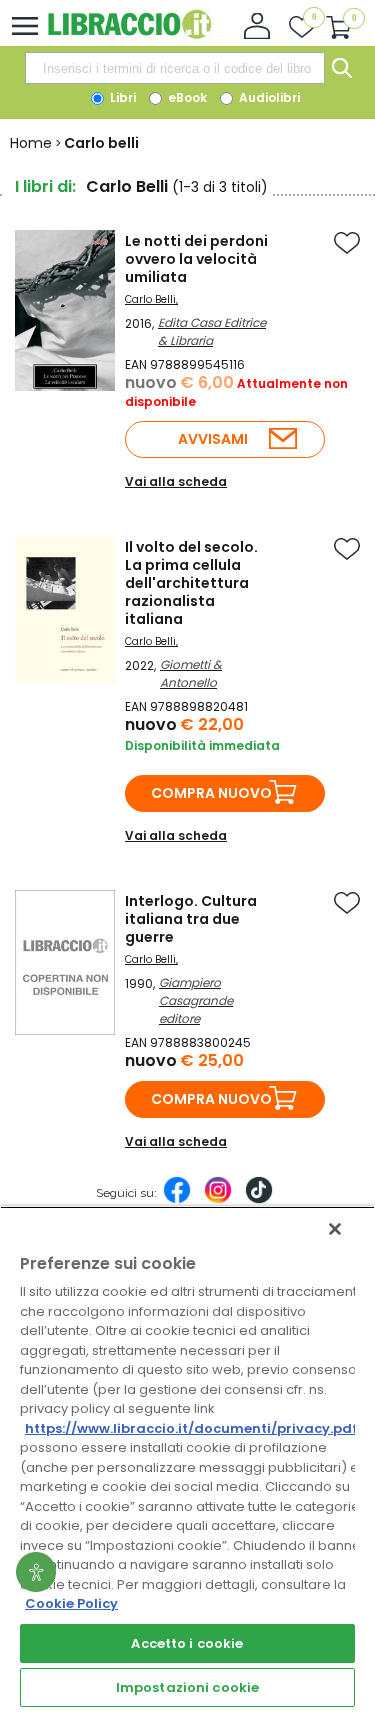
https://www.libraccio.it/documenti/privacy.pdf (191, 1428)
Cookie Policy (71, 1603)
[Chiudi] (335, 1229)
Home (31, 143)
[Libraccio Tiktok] (259, 1200)
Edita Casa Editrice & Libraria (212, 331)
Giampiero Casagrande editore (196, 1000)
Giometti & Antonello (191, 673)
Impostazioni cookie (187, 1687)
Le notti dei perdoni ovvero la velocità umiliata (196, 259)
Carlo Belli (150, 299)
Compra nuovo (211, 793)
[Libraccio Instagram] (218, 1200)
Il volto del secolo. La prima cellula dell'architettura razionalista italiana (191, 583)
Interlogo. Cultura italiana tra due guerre (191, 919)
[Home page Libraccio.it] (129, 34)
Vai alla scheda (176, 481)
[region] (187, 1459)
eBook (186, 97)
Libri (121, 97)
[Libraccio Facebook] (177, 1200)
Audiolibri (268, 97)
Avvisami (213, 439)
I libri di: (45, 186)
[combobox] (175, 68)
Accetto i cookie (187, 1643)
